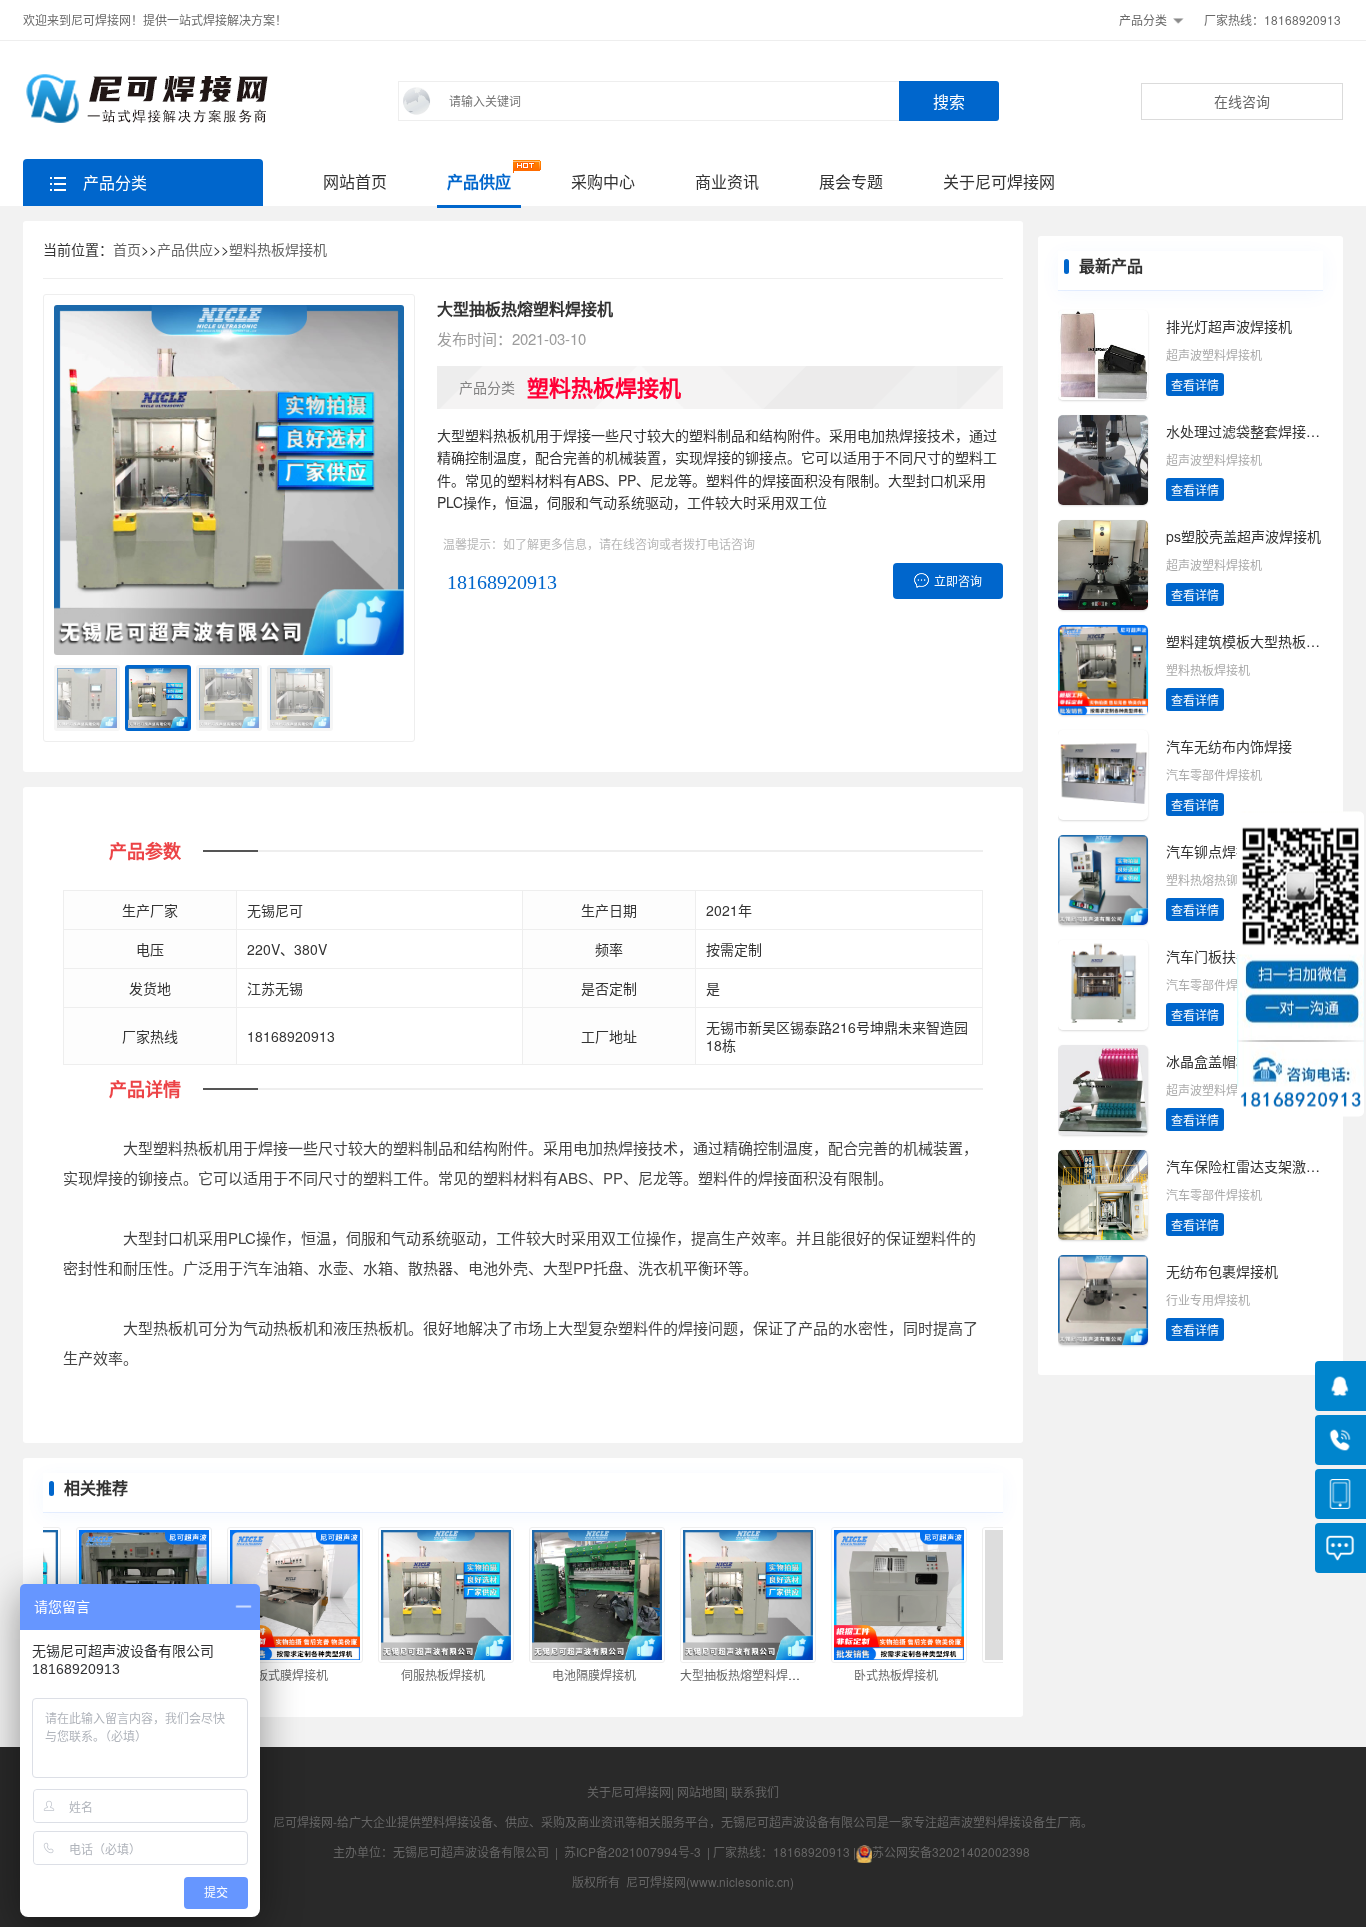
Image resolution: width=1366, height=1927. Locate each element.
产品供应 (479, 181)
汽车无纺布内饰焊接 (1229, 746)
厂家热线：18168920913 (1272, 19)
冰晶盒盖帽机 (1208, 1061)
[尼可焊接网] (150, 98)
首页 (127, 249)
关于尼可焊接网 (999, 181)
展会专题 (851, 181)
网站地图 (701, 1791)
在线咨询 (1242, 101)
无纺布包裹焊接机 (1222, 1271)
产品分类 (1143, 19)
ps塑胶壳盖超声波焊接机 (1243, 536)
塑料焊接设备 (457, 1821)
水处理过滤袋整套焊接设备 (1250, 431)
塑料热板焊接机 (278, 249)
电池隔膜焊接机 (575, 1674)
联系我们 (755, 1791)
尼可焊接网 (303, 1821)
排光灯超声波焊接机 (1229, 326)
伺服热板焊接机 (424, 1674)
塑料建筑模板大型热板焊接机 (1257, 641)
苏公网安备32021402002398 (951, 1851)
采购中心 (603, 181)
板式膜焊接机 (273, 1674)
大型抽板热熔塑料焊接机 (727, 1674)
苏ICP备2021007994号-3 (632, 1851)
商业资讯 (727, 181)
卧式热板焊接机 (877, 1674)
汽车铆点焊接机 (1215, 851)
